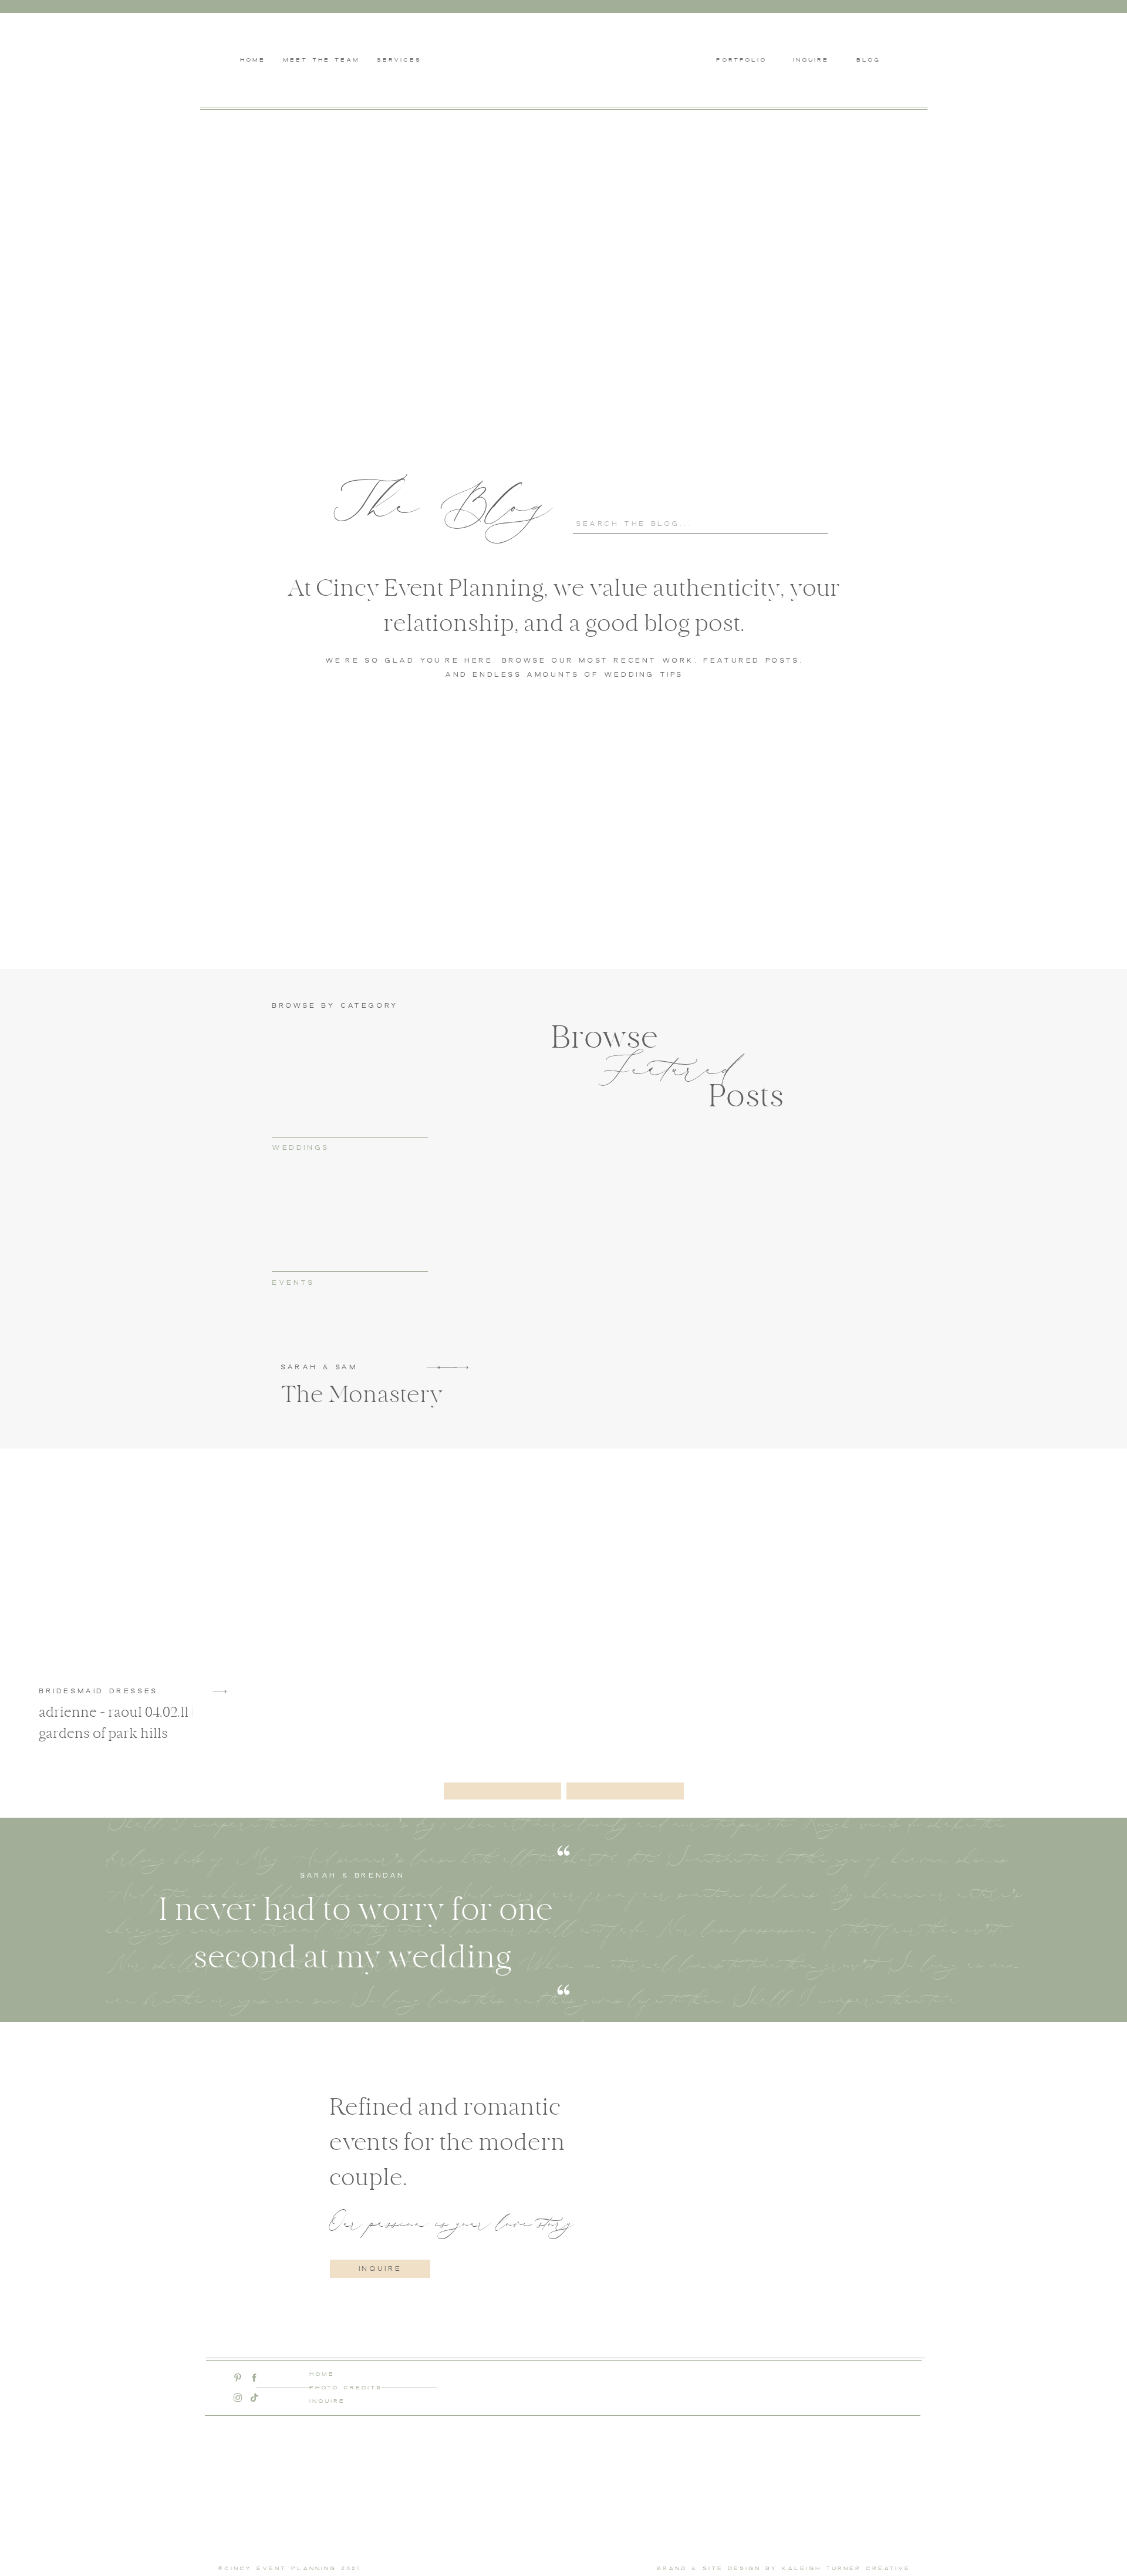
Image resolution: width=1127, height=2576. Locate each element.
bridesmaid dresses (98, 1691)
